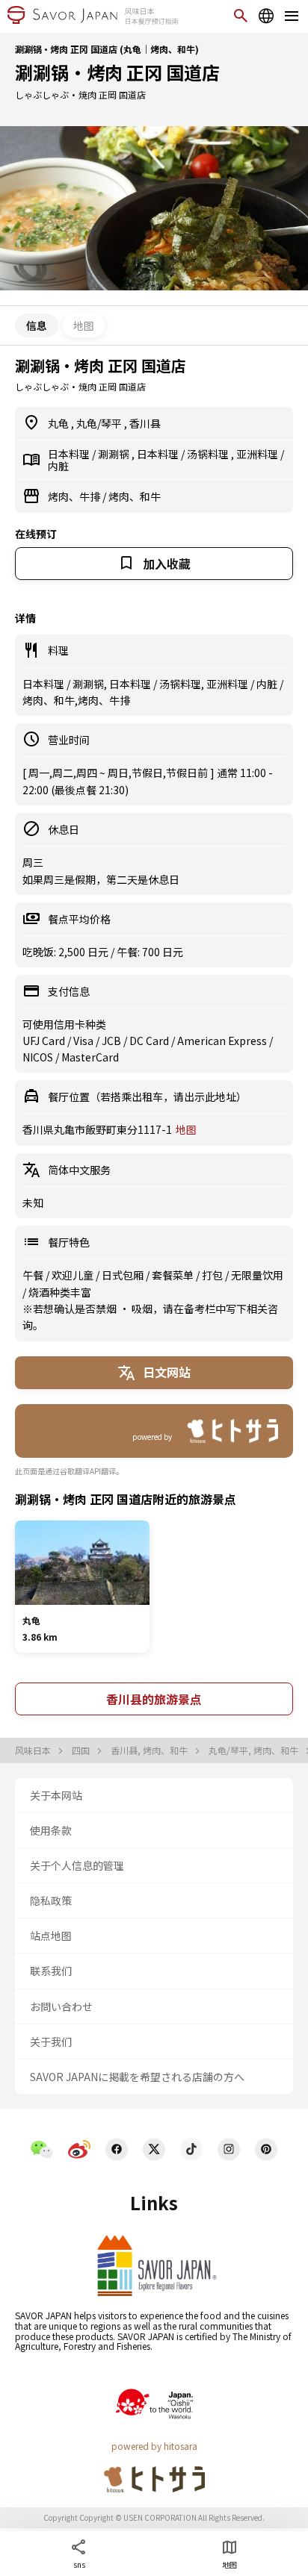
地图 (84, 325)
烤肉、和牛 (135, 496)
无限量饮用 (257, 1275)
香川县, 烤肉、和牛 (150, 1750)
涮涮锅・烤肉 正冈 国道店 (117, 72)
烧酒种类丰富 (60, 1292)
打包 (213, 1275)
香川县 (145, 423)
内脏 (58, 466)
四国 (82, 1750)
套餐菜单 (174, 1275)
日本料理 (70, 454)
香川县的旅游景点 (154, 1699)
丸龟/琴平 (100, 423)
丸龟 (59, 423)
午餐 (34, 1275)
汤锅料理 (209, 454)
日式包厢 (124, 1275)
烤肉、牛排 (75, 496)
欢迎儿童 (74, 1275)
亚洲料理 (258, 454)
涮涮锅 (115, 454)
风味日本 (34, 1750)
